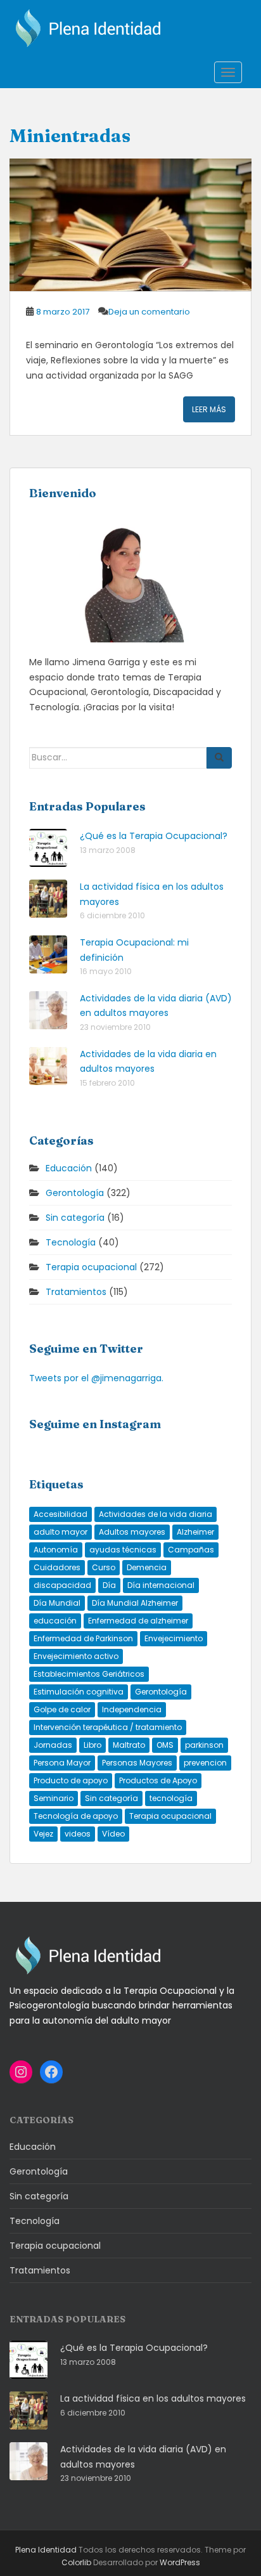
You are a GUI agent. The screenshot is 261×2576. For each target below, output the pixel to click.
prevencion (205, 1763)
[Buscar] (219, 758)
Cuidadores (57, 1567)
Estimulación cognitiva (79, 1692)
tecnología (171, 1798)
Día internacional (161, 1585)
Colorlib (76, 2562)
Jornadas (53, 1745)
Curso (104, 1567)
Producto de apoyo (71, 1780)
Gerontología (75, 1193)
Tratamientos (76, 1292)
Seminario (54, 1798)
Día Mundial (57, 1603)
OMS (165, 1745)
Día (109, 1585)
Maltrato (129, 1745)
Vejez (43, 1834)
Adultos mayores (132, 1532)
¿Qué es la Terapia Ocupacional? (154, 836)
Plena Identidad (46, 2550)
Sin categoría (75, 1218)
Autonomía (56, 1550)
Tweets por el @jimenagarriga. (96, 1378)
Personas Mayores (137, 1763)
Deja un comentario (149, 312)
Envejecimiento (174, 1638)
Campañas (191, 1550)
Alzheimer (195, 1532)
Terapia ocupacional (91, 1267)
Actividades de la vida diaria (156, 1514)
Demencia (147, 1567)
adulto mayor (60, 1532)
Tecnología (71, 1242)
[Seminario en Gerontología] (130, 225)
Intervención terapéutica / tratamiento (108, 1727)
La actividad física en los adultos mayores (153, 2398)
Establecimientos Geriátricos (89, 1674)
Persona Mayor (62, 1763)
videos (78, 1834)
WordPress (180, 2562)
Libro (92, 1745)
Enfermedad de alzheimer (138, 1621)
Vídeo (113, 1834)
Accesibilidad (60, 1514)
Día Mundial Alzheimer (135, 1603)
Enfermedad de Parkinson (83, 1638)
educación (55, 1621)
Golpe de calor (62, 1709)
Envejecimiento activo (76, 1656)
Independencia (132, 1709)
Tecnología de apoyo (76, 1816)
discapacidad (62, 1585)
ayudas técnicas (123, 1550)
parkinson (204, 1745)
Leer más (209, 409)
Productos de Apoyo (158, 1780)
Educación (69, 1168)
